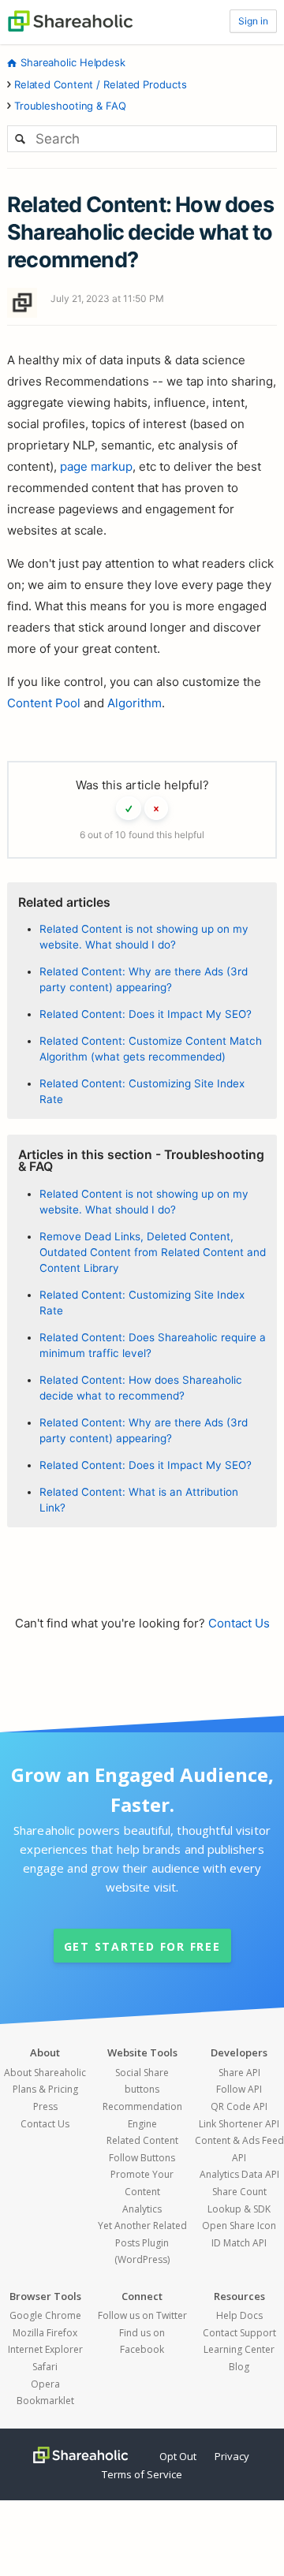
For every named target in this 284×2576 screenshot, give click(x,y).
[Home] (70, 20)
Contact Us (239, 1623)
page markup (96, 466)
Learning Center (239, 2349)
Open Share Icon (239, 2226)
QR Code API (239, 2106)
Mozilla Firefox (45, 2333)
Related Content (142, 2140)
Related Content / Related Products (101, 84)
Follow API (239, 2089)
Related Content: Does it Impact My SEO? (146, 1014)
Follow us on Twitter (142, 2315)
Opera (45, 2384)
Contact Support (239, 2333)
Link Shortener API (239, 2124)
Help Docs (239, 2315)
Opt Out (178, 2456)
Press (45, 2106)
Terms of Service (142, 2474)
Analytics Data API (239, 2174)
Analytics (142, 2209)
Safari (45, 2367)
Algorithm (135, 703)
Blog (239, 2367)
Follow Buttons (142, 2158)
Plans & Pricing (45, 2089)
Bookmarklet (45, 2401)
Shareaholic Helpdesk (73, 62)
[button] (129, 808)
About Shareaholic (45, 2073)
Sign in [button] (253, 21)
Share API (239, 2073)
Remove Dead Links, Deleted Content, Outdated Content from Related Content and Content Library (153, 1253)
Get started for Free (142, 1946)
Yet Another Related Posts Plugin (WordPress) (142, 2242)
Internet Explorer (45, 2349)
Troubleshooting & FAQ (70, 106)
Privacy (232, 2456)
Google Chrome (45, 2315)
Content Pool (44, 703)
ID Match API (239, 2243)
